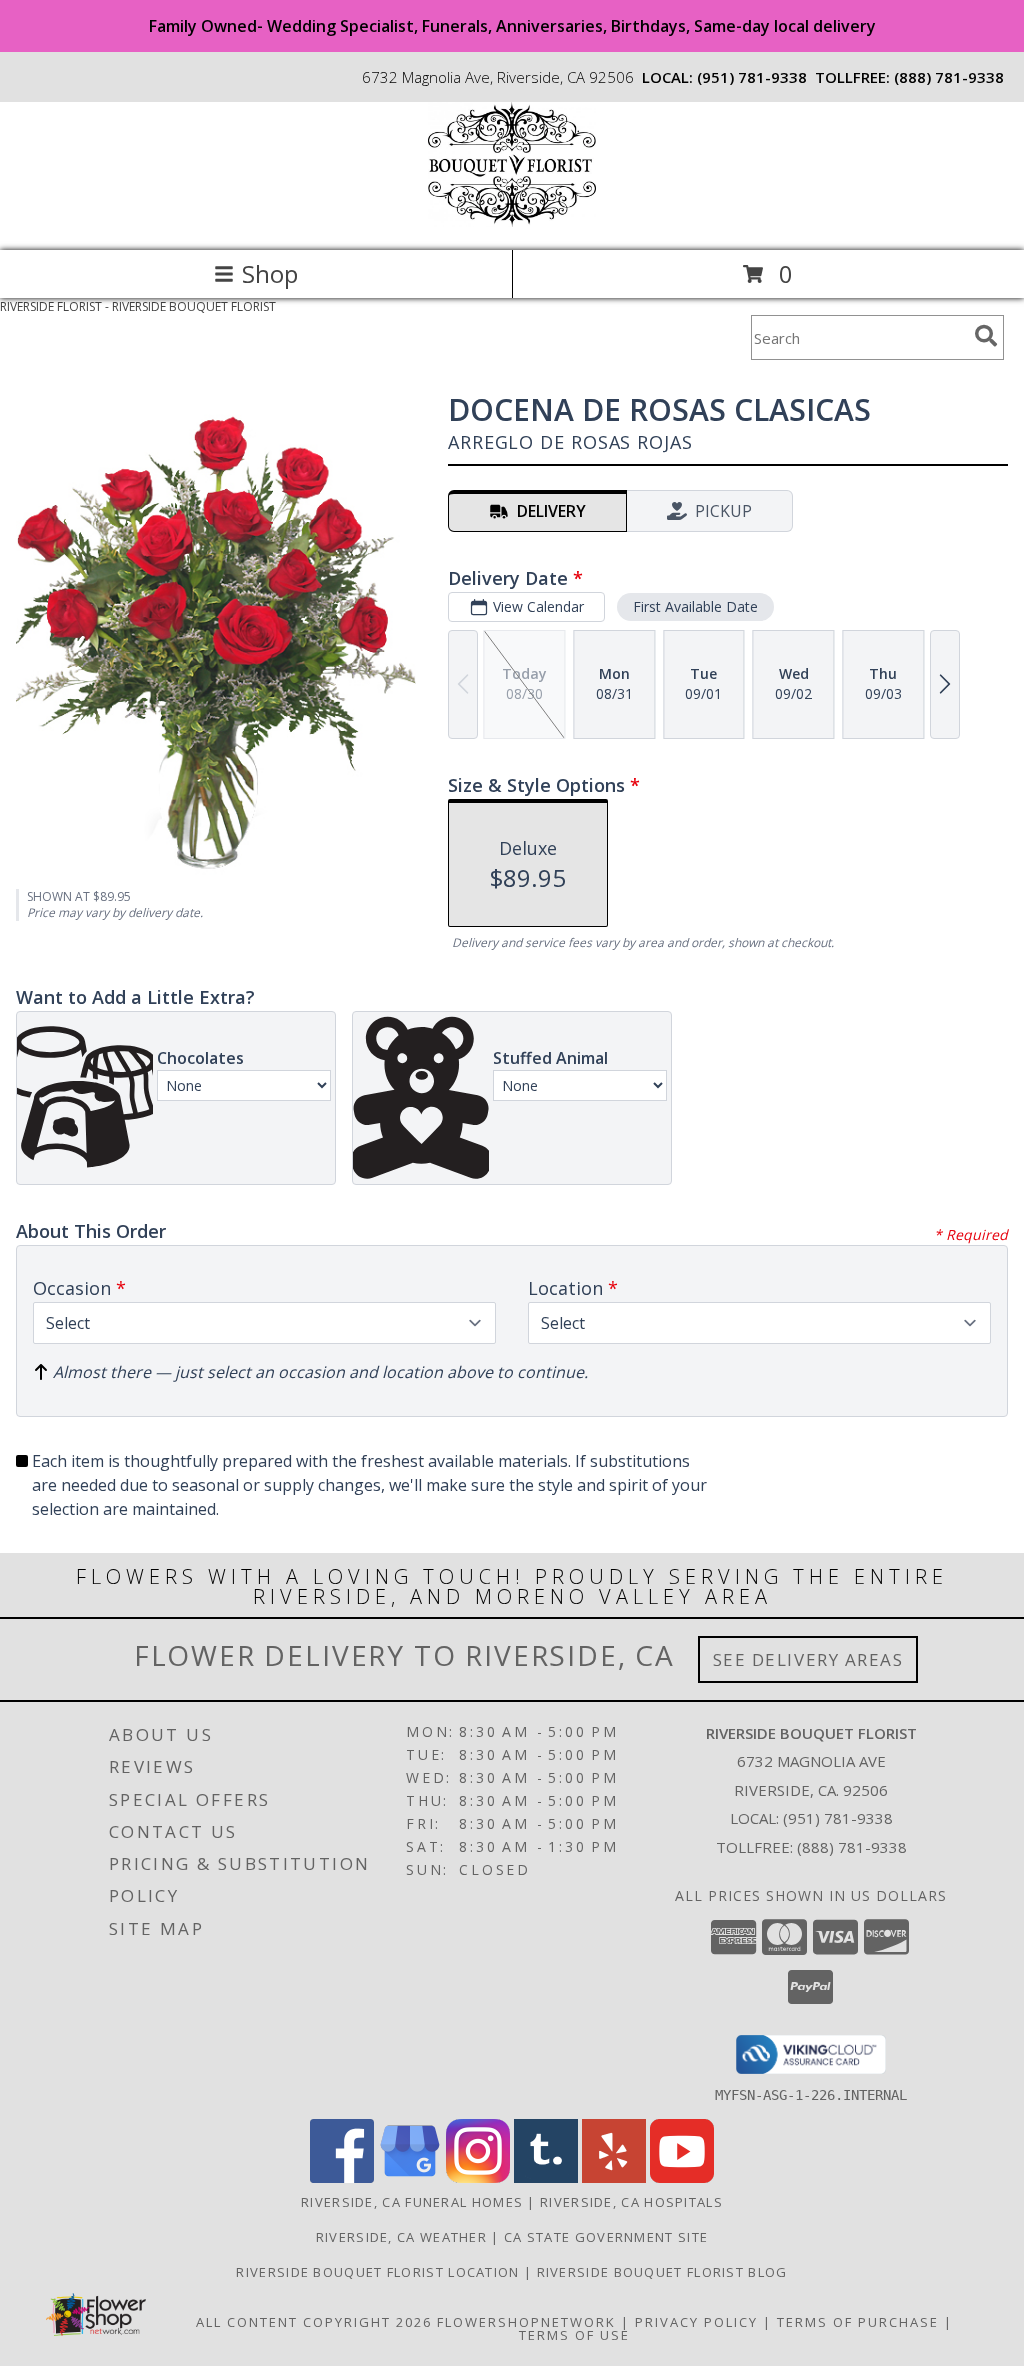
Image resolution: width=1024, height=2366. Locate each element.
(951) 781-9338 (752, 77)
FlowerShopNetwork (526, 2322)
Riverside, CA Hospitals (631, 2202)
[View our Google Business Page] (410, 2177)
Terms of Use (574, 2335)
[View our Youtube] (682, 2177)
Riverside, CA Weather (401, 2237)
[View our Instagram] (478, 2177)
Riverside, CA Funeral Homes (412, 2202)
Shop (270, 273)
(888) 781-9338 (949, 77)
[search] (986, 336)
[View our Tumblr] (546, 2177)
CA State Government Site (606, 2237)
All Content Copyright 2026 (314, 2322)
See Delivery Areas (808, 1659)
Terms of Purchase (858, 2322)
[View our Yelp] (614, 2177)
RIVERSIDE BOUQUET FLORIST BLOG (662, 2272)
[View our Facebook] (342, 2177)
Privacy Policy (696, 2322)
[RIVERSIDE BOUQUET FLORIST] (512, 221)
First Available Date (695, 606)
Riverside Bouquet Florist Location (380, 2272)
